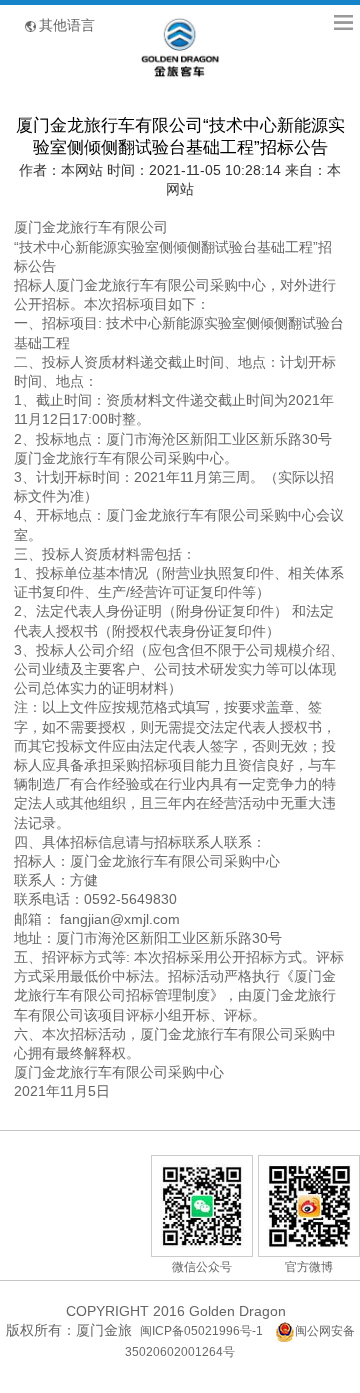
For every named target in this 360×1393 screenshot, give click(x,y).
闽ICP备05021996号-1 (201, 1331)
